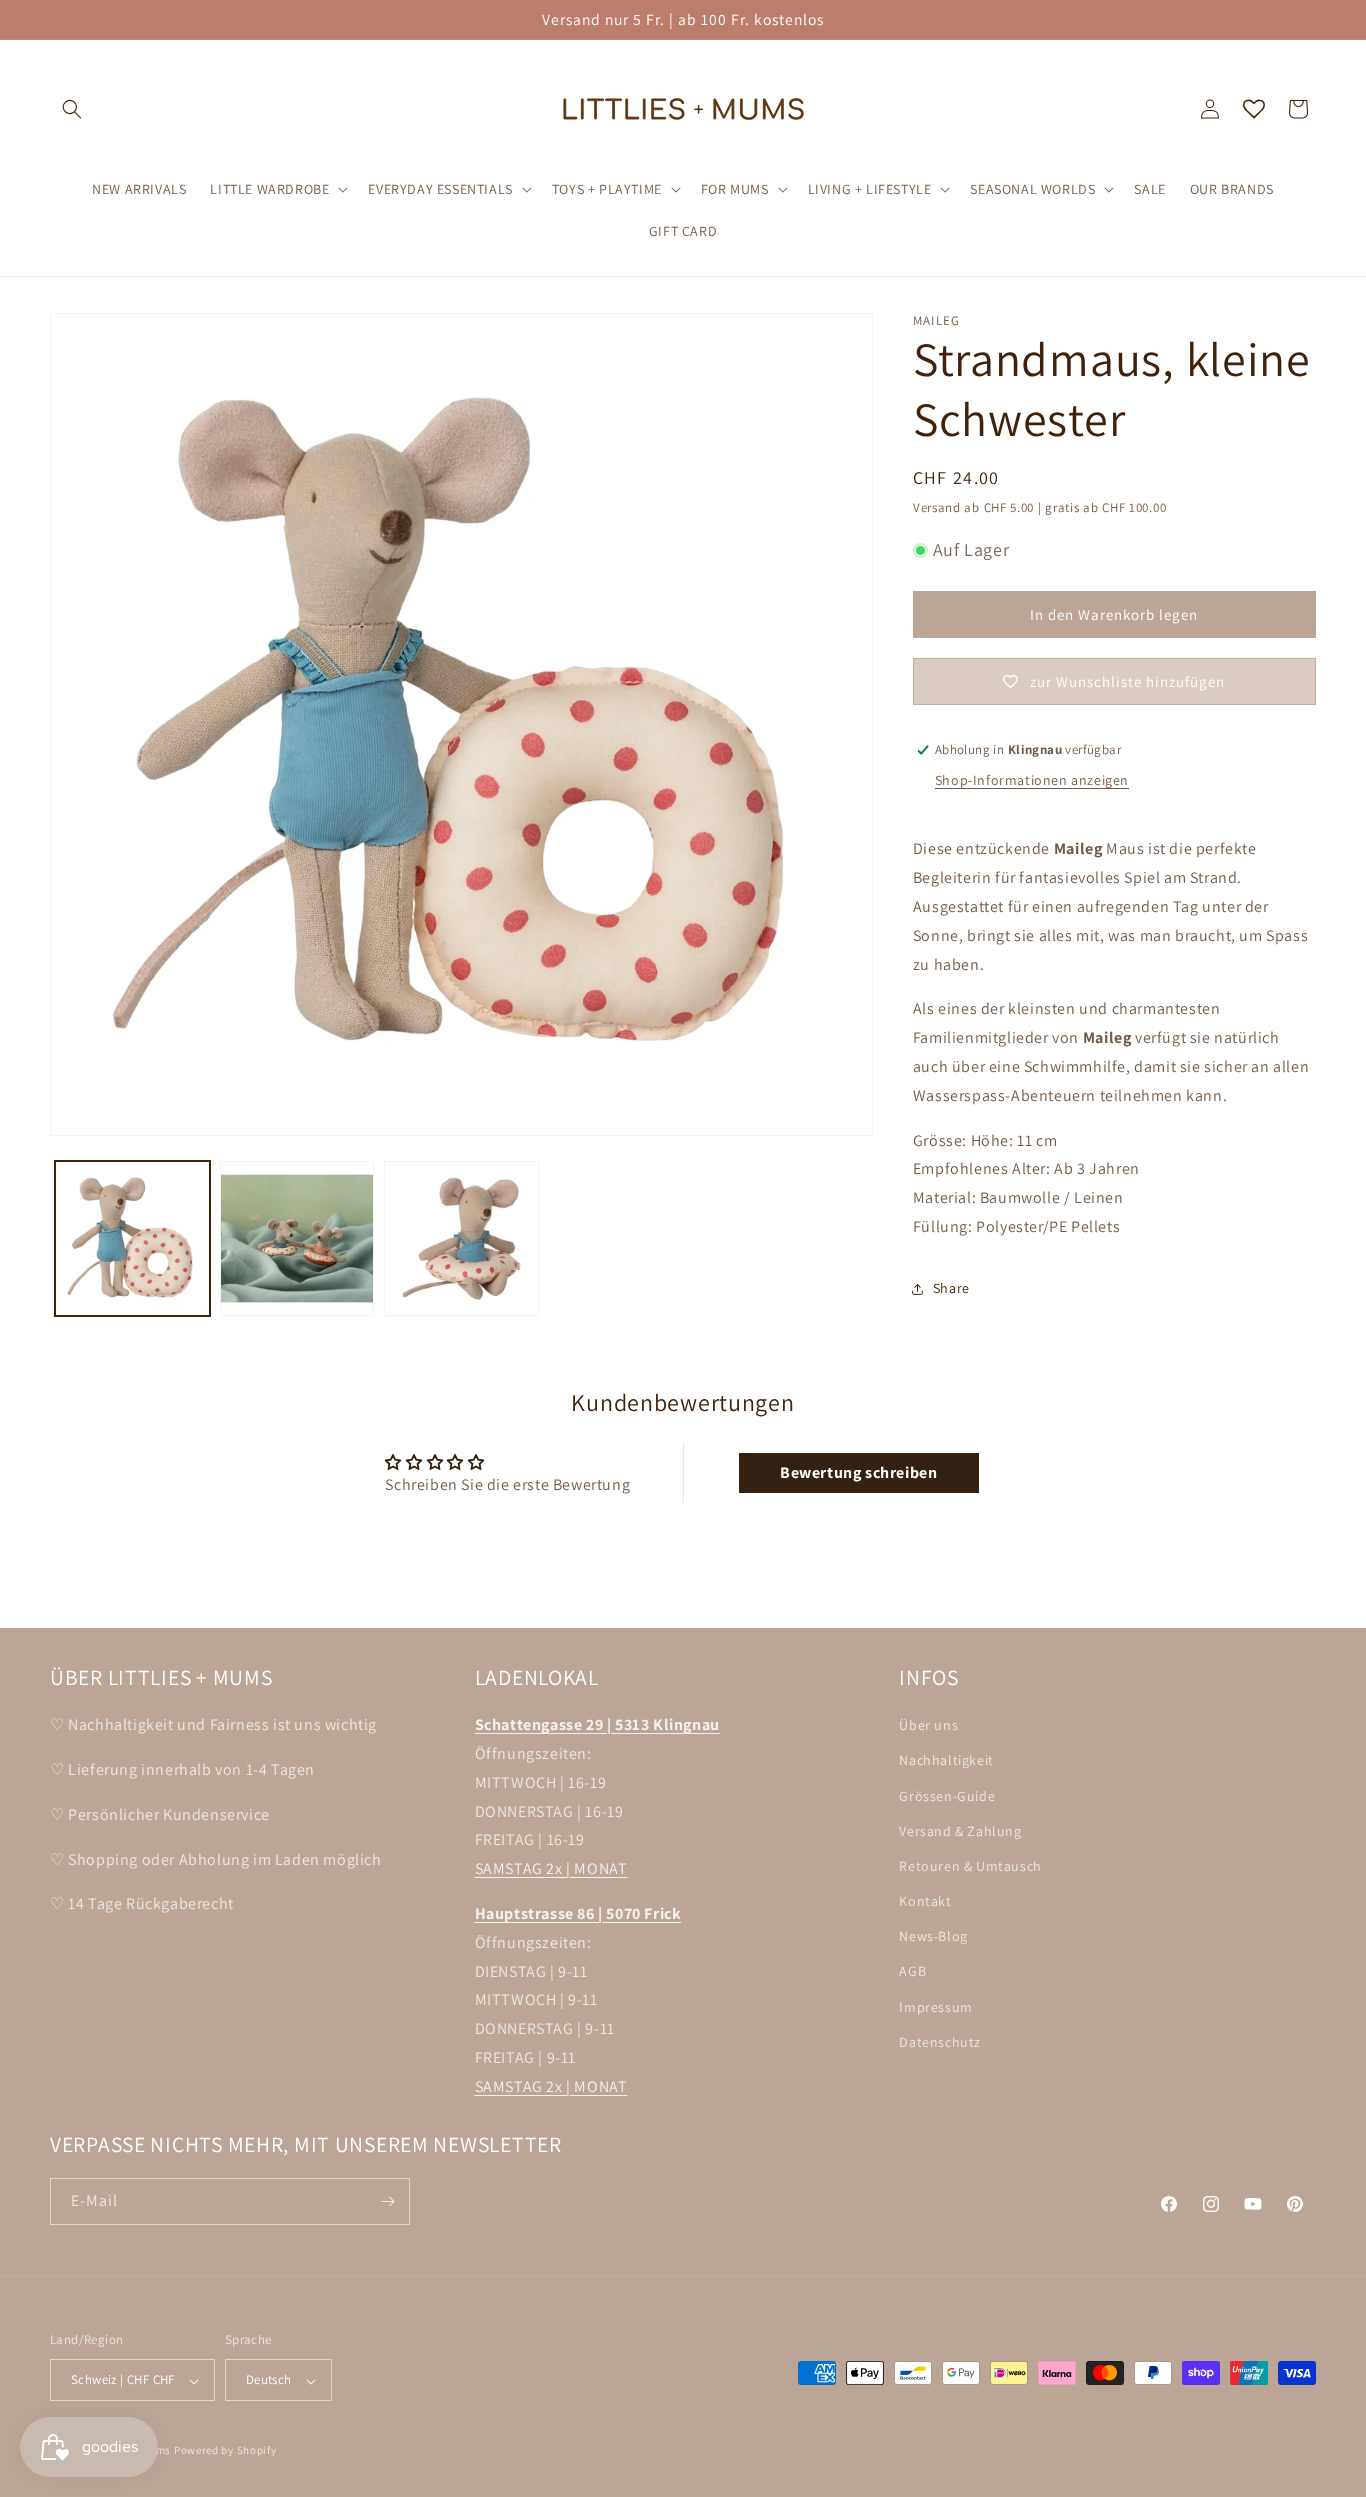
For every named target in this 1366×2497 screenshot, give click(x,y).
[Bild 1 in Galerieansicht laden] (132, 1238)
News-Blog (933, 1936)
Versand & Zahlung (960, 1830)
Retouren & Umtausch (970, 1866)
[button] (72, 109)
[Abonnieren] (387, 2201)
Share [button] (951, 1288)
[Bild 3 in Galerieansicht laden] (461, 1238)
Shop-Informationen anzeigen (1032, 780)
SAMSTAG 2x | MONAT (551, 1868)
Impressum (935, 2006)
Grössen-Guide (947, 1795)
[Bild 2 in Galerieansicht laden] (297, 1238)
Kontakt (925, 1901)
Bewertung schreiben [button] (858, 1472)
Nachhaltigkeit (946, 1760)
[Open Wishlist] (1254, 109)
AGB (912, 1971)
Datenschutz (940, 2041)
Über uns (928, 1725)
